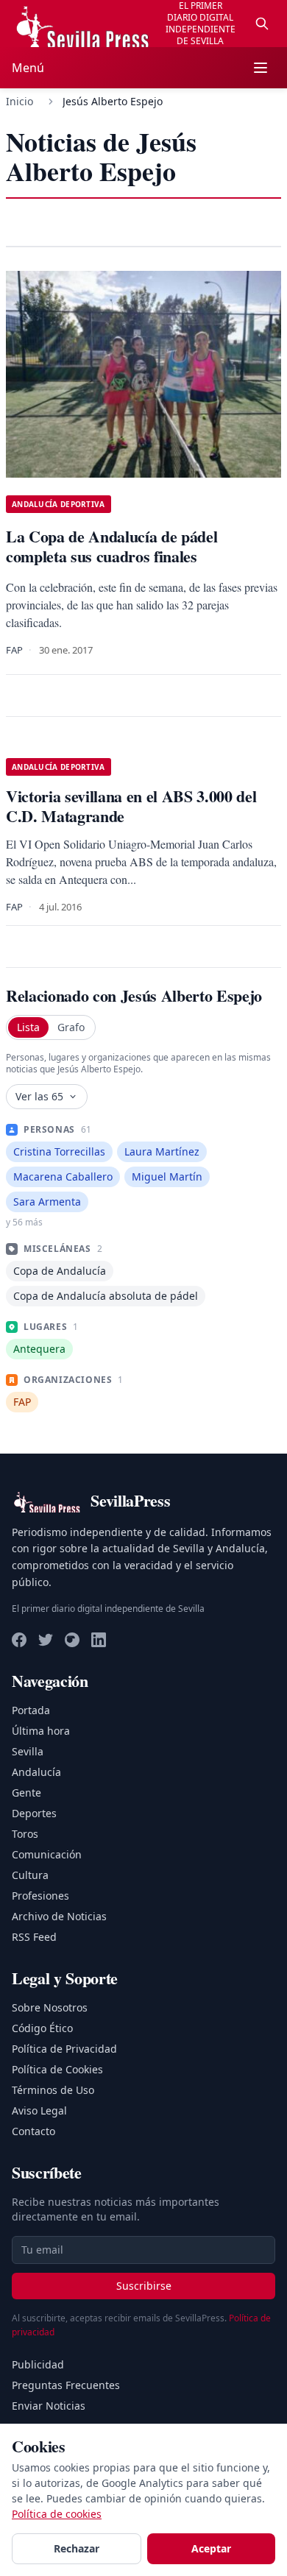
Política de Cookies (57, 2069)
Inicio (20, 101)
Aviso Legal (39, 2110)
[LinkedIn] (99, 1640)
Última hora (41, 1731)
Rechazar (77, 2548)
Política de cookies (57, 2514)
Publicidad (38, 2364)
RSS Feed (34, 1937)
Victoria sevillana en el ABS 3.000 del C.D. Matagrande (131, 806)
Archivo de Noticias (59, 1916)
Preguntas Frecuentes (66, 2385)
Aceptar (211, 2548)
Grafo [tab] (71, 1027)
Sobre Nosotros (50, 2007)
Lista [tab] (28, 1027)
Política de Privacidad (64, 2049)
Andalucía (36, 1772)
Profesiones (40, 1896)
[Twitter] (46, 1640)
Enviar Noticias (49, 2406)
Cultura (30, 1875)
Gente (26, 1793)
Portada (31, 1710)
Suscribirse (144, 2286)
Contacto (33, 2131)
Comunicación (47, 1854)
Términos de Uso (53, 2090)
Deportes (34, 1813)
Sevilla (28, 1751)
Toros (25, 1834)
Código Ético (42, 2028)
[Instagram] (72, 1640)
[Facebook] (19, 1640)
